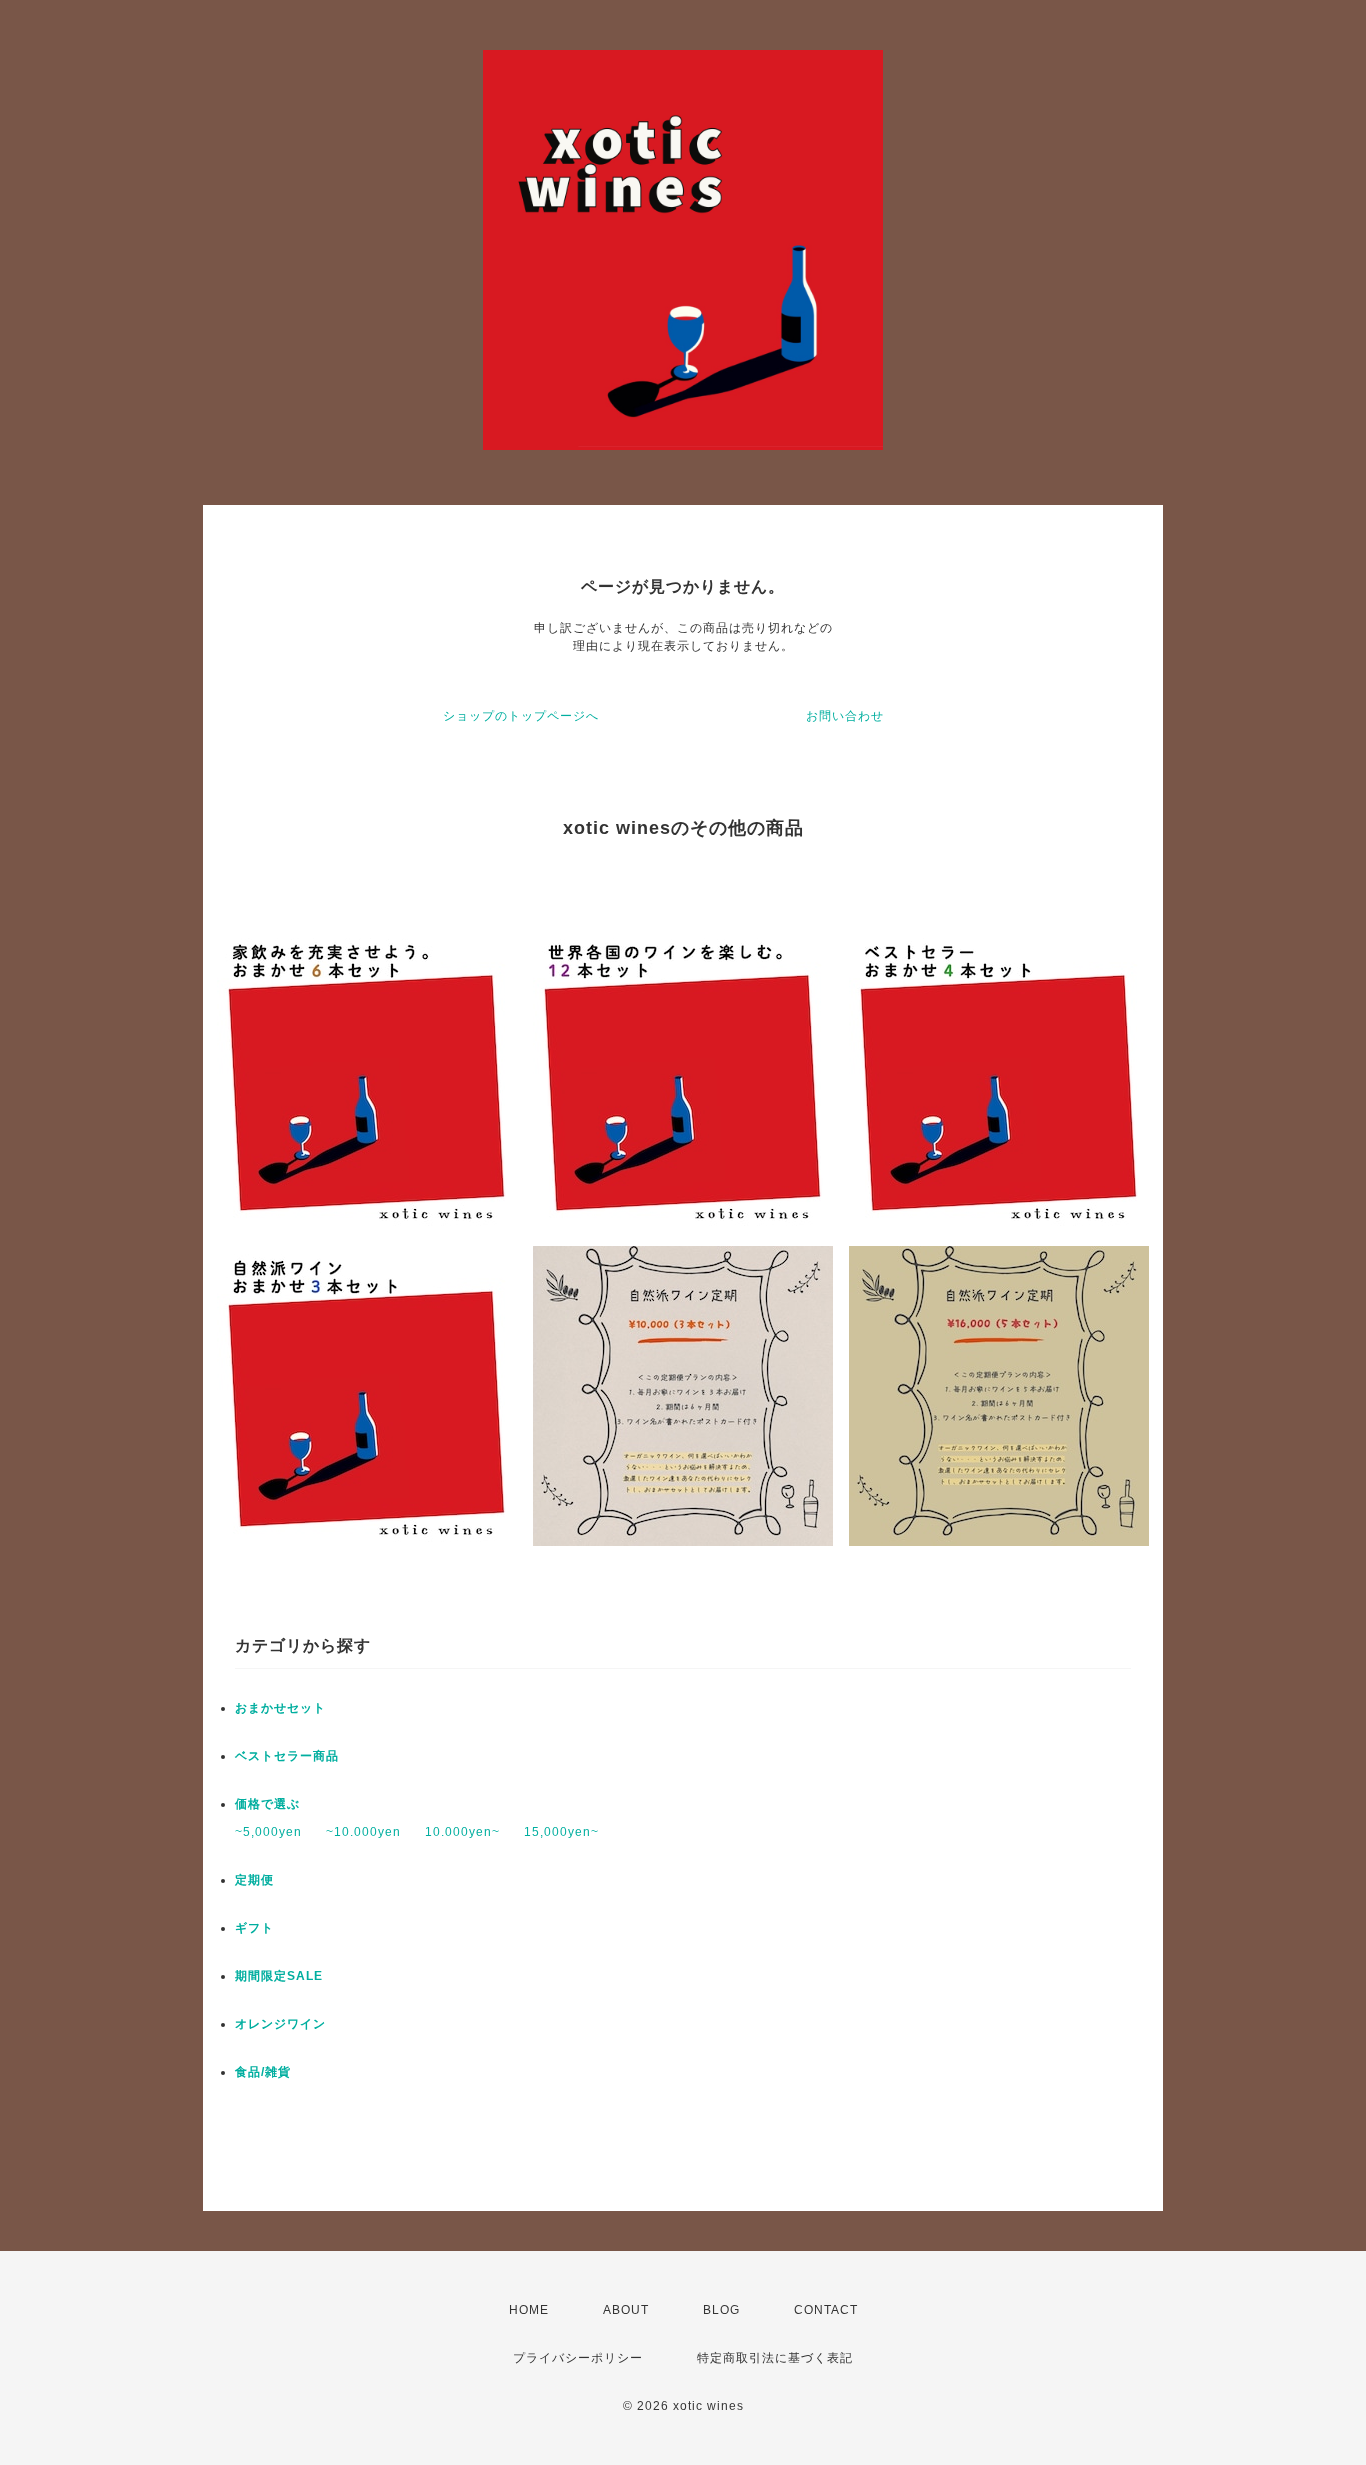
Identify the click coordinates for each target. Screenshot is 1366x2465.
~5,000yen (268, 1832)
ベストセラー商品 (287, 1756)
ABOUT (626, 2310)
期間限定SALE (279, 1976)
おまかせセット (280, 1708)
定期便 (254, 1880)
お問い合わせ (845, 716)
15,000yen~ (561, 1832)
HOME (529, 2310)
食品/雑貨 (263, 2072)
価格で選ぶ (267, 1804)
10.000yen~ (462, 1832)
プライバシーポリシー (578, 2358)
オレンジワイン (280, 2024)
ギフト (254, 1928)
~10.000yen (363, 1832)
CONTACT (826, 2310)
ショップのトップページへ (521, 716)
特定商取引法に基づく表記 (775, 2358)
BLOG (721, 2310)
